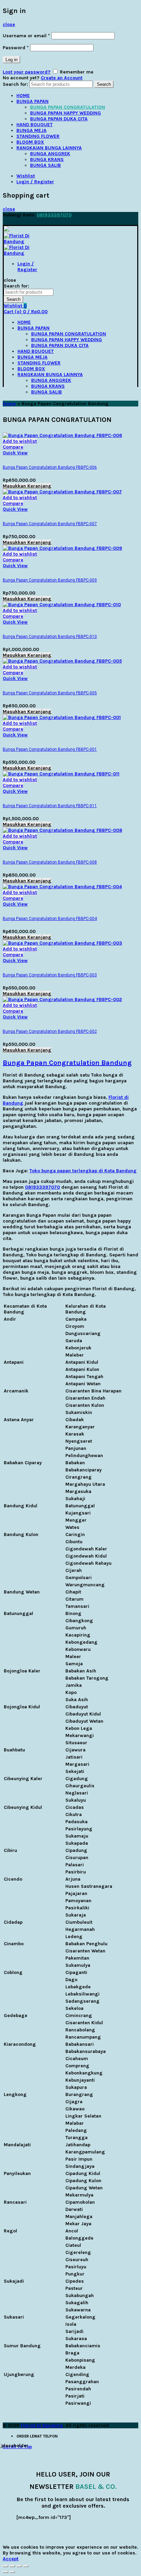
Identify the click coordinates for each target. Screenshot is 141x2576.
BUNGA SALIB (46, 165)
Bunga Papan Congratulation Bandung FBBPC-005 (50, 693)
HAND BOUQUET (35, 125)
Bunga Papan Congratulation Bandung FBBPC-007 (50, 524)
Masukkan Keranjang (27, 486)
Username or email (26, 36)
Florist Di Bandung (42, 2425)
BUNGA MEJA (31, 130)
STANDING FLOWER (38, 136)
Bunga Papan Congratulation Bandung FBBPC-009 (50, 580)
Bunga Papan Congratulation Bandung (67, 1063)
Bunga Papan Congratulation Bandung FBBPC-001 (50, 749)
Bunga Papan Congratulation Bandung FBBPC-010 (50, 637)
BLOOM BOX (30, 142)
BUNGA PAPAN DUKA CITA (59, 119)
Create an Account (62, 78)
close (9, 24)
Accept (11, 2559)
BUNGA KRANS (47, 159)
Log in (11, 60)
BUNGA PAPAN (33, 101)
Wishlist (26, 176)
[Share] (12, 2566)
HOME (23, 96)
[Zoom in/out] (26, 2566)
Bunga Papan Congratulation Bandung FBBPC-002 (50, 1031)
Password (16, 48)
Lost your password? (27, 72)
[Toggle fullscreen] (19, 2566)
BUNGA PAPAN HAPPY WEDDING (66, 113)
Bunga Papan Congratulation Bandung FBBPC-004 (50, 919)
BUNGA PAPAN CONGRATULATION (68, 107)
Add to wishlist (20, 441)
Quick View (15, 453)
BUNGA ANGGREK (50, 154)
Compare (13, 447)
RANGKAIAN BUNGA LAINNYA (49, 148)
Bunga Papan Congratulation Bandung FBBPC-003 (50, 975)
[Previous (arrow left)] (5, 2572)
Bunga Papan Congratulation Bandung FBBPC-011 (50, 806)
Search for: (15, 84)
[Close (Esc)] (5, 2566)
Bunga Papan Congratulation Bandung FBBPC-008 (50, 862)
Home (9, 404)
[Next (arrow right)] (12, 2572)
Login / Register (35, 182)
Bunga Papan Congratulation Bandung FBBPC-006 (50, 467)
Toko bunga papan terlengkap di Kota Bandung (83, 1171)
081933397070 (54, 215)
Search (104, 84)
